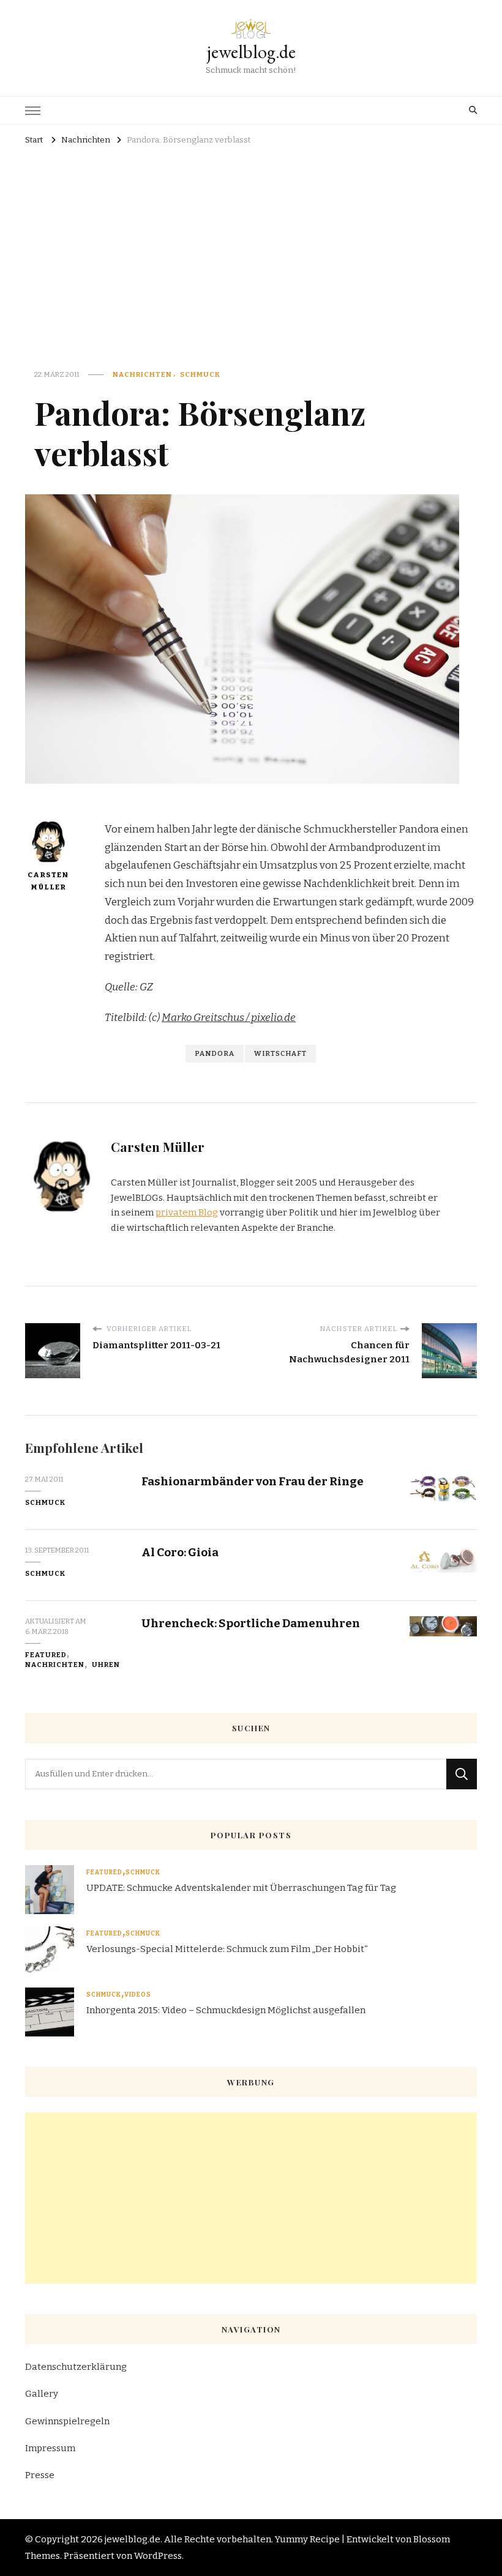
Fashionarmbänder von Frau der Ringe (253, 1481)
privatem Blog (187, 1212)
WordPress (158, 2556)
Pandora (215, 1053)
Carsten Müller (48, 881)
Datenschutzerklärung (76, 2367)
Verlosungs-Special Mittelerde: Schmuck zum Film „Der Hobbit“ (227, 1949)
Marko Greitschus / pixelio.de (229, 1018)
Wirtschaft (280, 1053)
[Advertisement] (251, 241)
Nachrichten (142, 374)
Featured (46, 1655)
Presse (40, 2475)
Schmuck (200, 374)
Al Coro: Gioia (180, 1552)
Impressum (50, 2448)
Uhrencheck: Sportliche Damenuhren (251, 1623)
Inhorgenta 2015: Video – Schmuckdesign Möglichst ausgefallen (226, 2010)
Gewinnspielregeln (67, 2421)
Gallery (42, 2394)
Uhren (106, 1665)
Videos (138, 1995)
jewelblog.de (251, 52)
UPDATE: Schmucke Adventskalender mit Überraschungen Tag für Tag (241, 1888)
